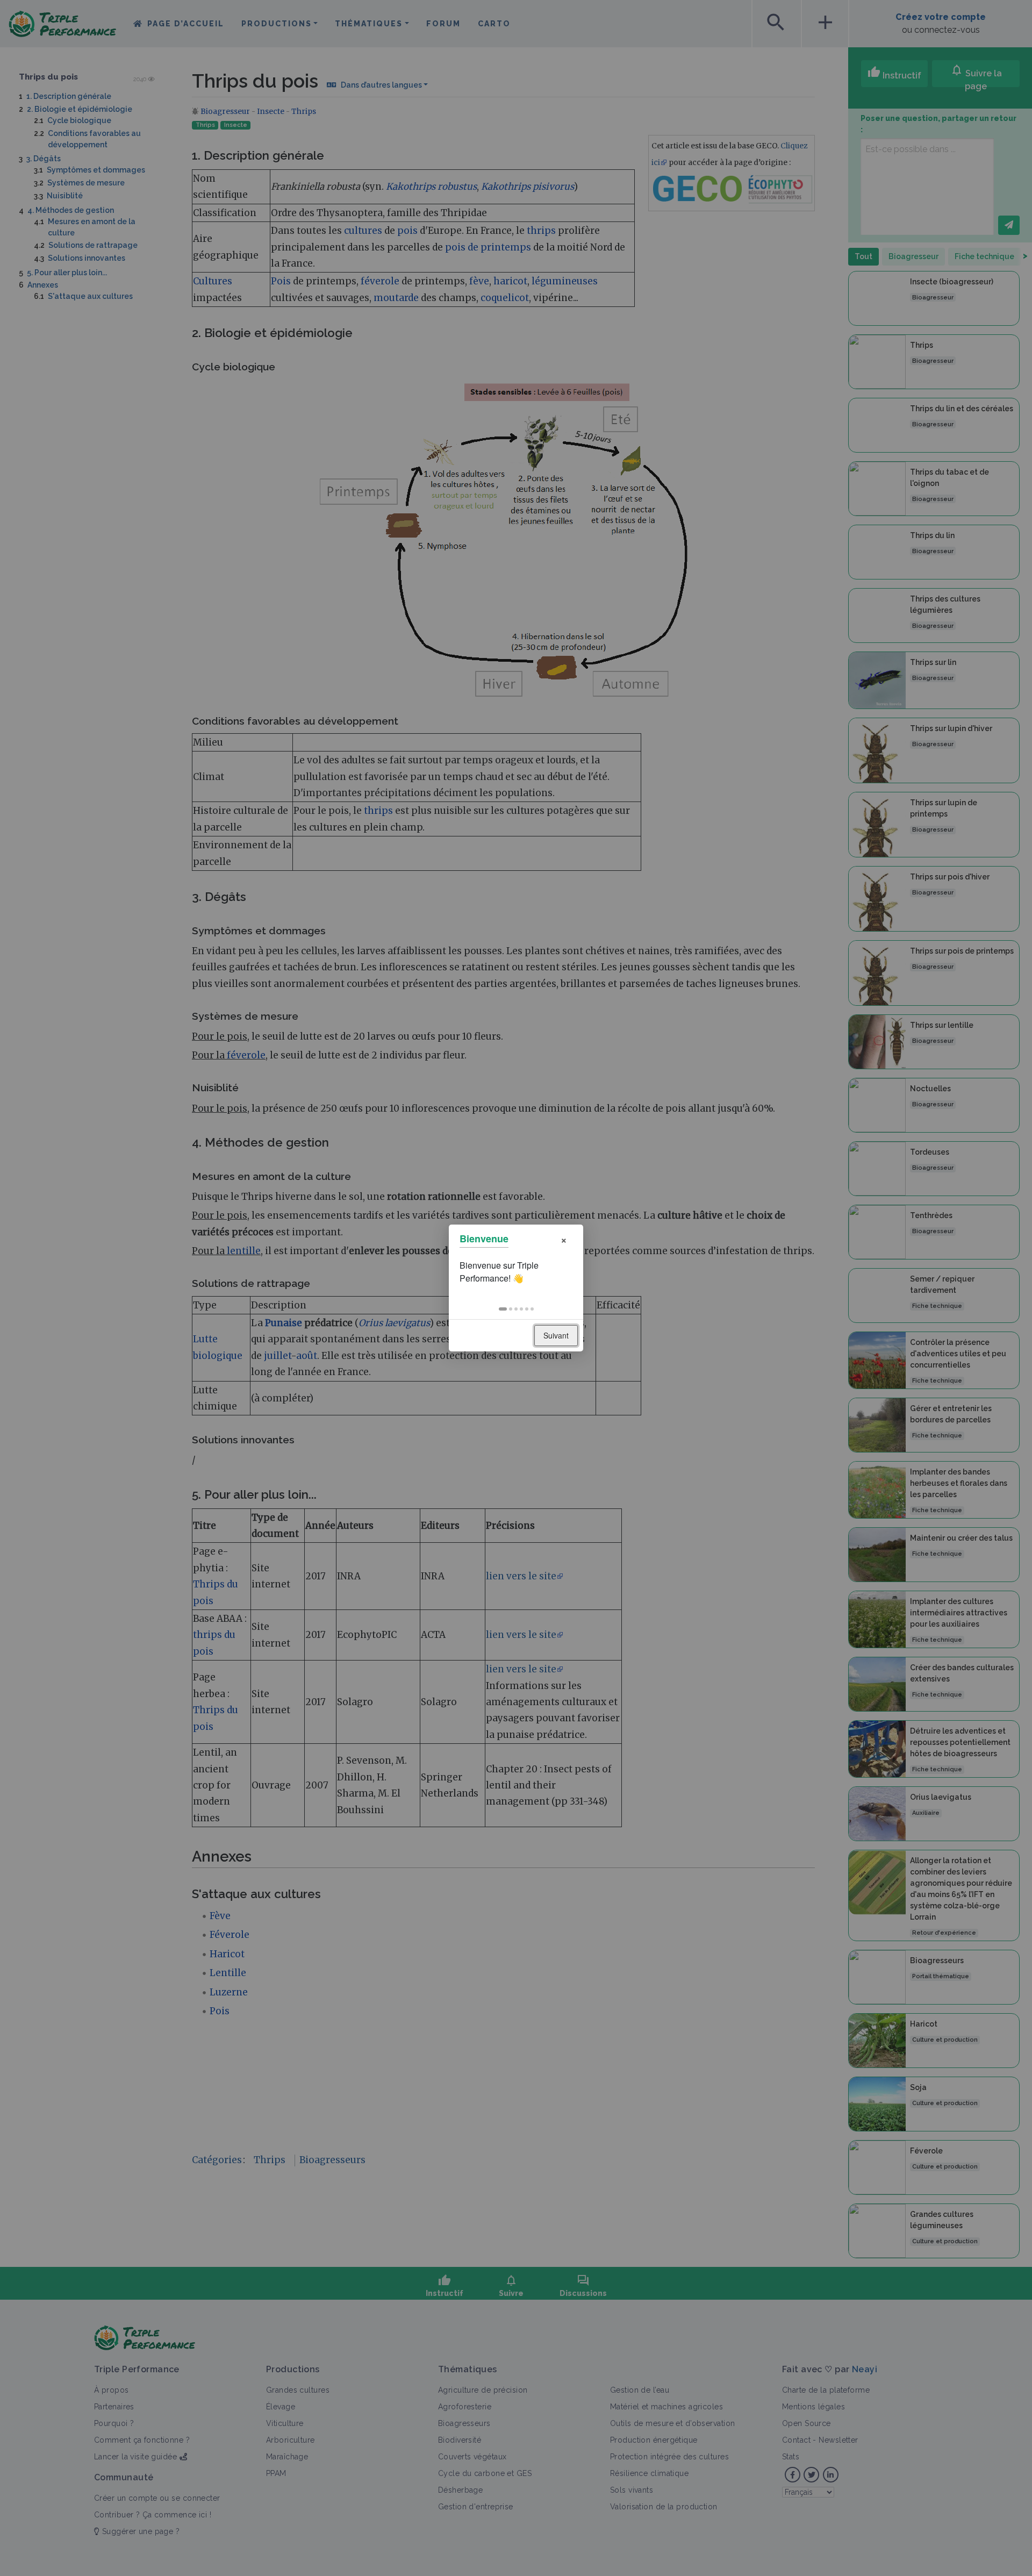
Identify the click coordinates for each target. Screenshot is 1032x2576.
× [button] (564, 1239)
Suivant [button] (556, 1335)
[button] (503, 1309)
